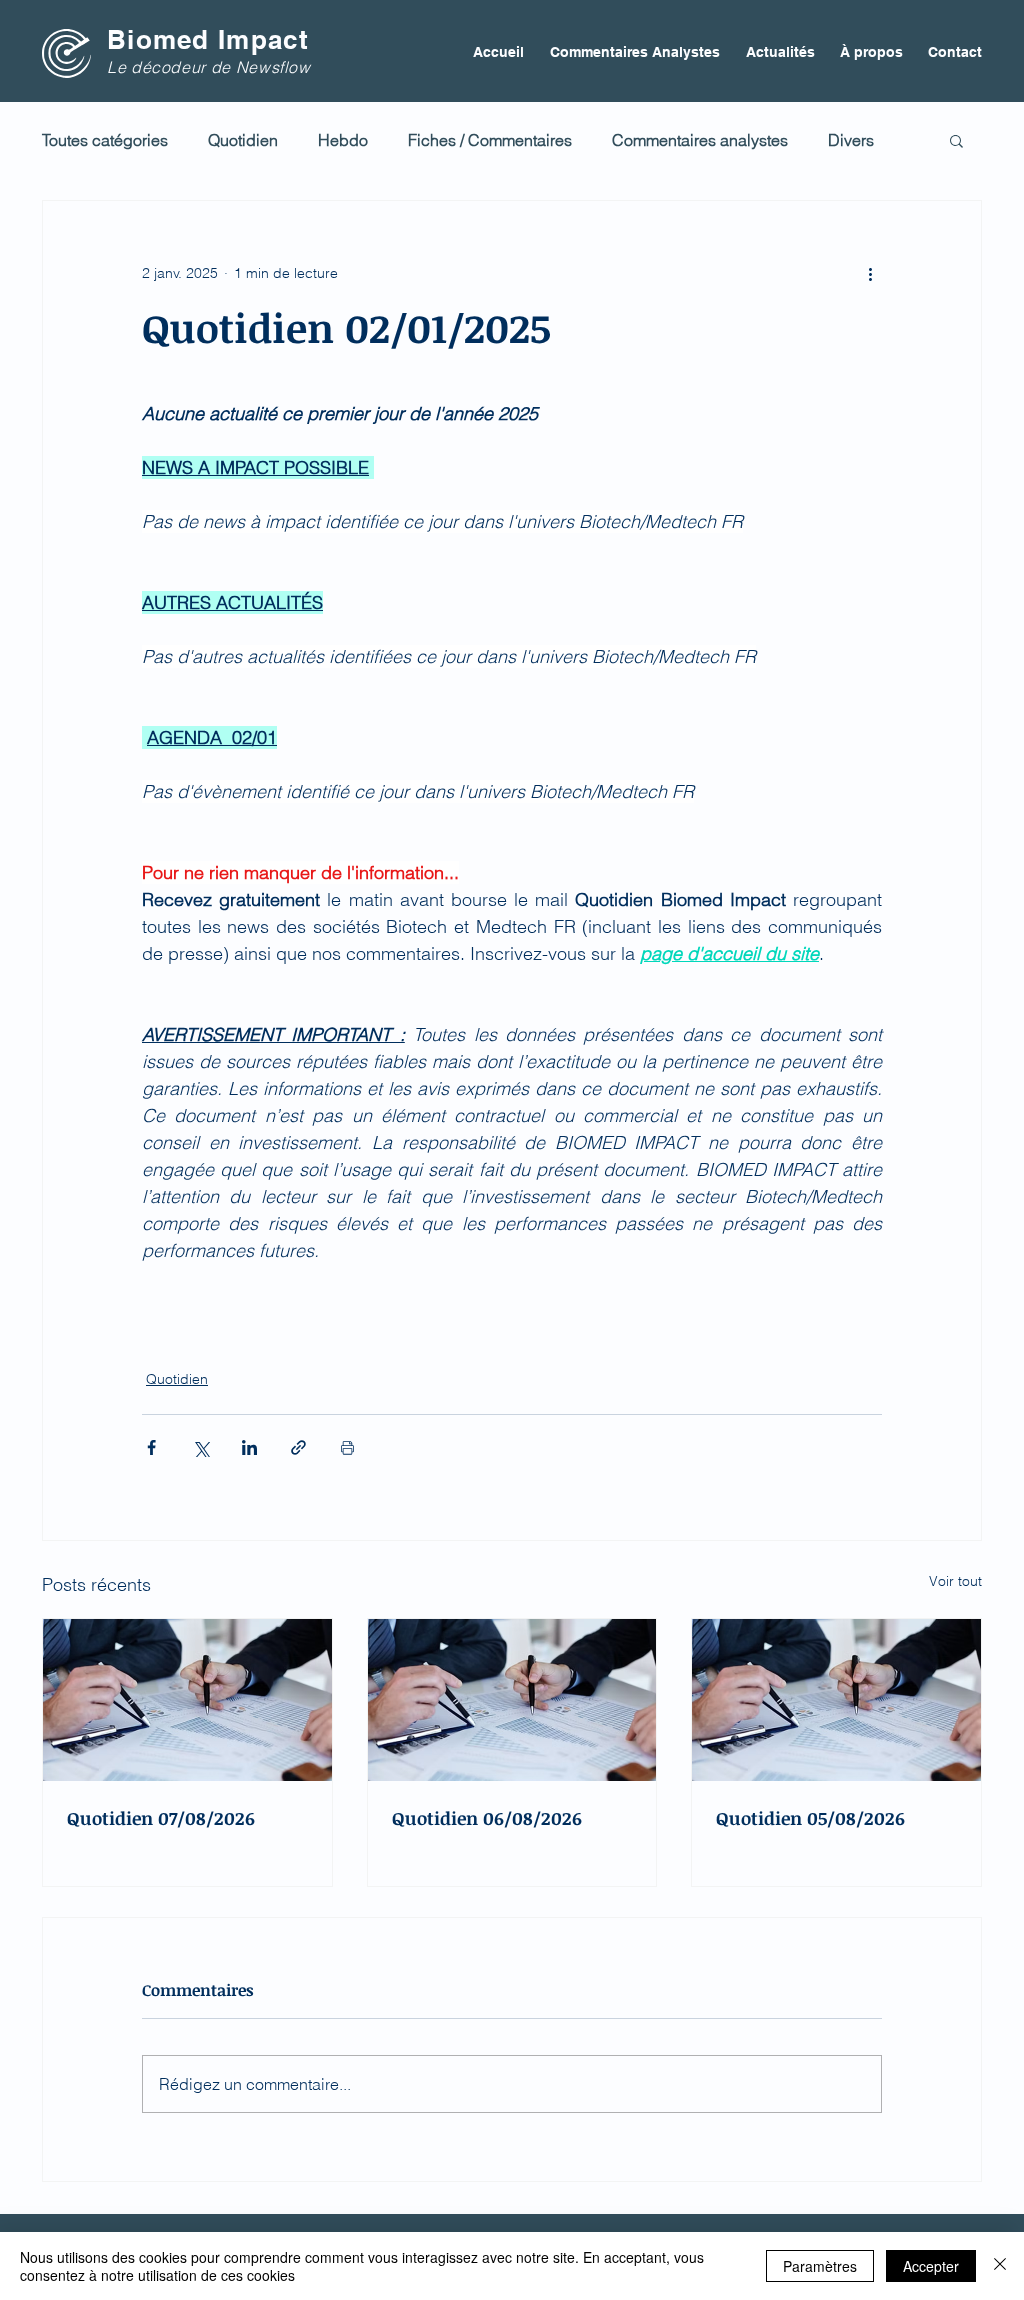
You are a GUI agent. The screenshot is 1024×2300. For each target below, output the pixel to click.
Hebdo (343, 140)
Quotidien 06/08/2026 (487, 1818)
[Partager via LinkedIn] (249, 1447)
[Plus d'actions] (870, 273)
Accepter (931, 2266)
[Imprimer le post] (347, 1447)
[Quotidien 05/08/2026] (836, 1700)
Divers (851, 140)
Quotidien (243, 140)
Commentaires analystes (700, 140)
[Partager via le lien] (298, 1447)
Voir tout (955, 1581)
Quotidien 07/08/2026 (161, 1818)
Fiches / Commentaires (490, 140)
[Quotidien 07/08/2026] (187, 1700)
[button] (956, 140)
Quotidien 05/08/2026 (810, 1818)
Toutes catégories (105, 140)
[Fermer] (1000, 2266)
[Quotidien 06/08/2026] (512, 1700)
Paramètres (820, 2266)
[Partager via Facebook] (151, 1447)
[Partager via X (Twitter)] (200, 1447)
